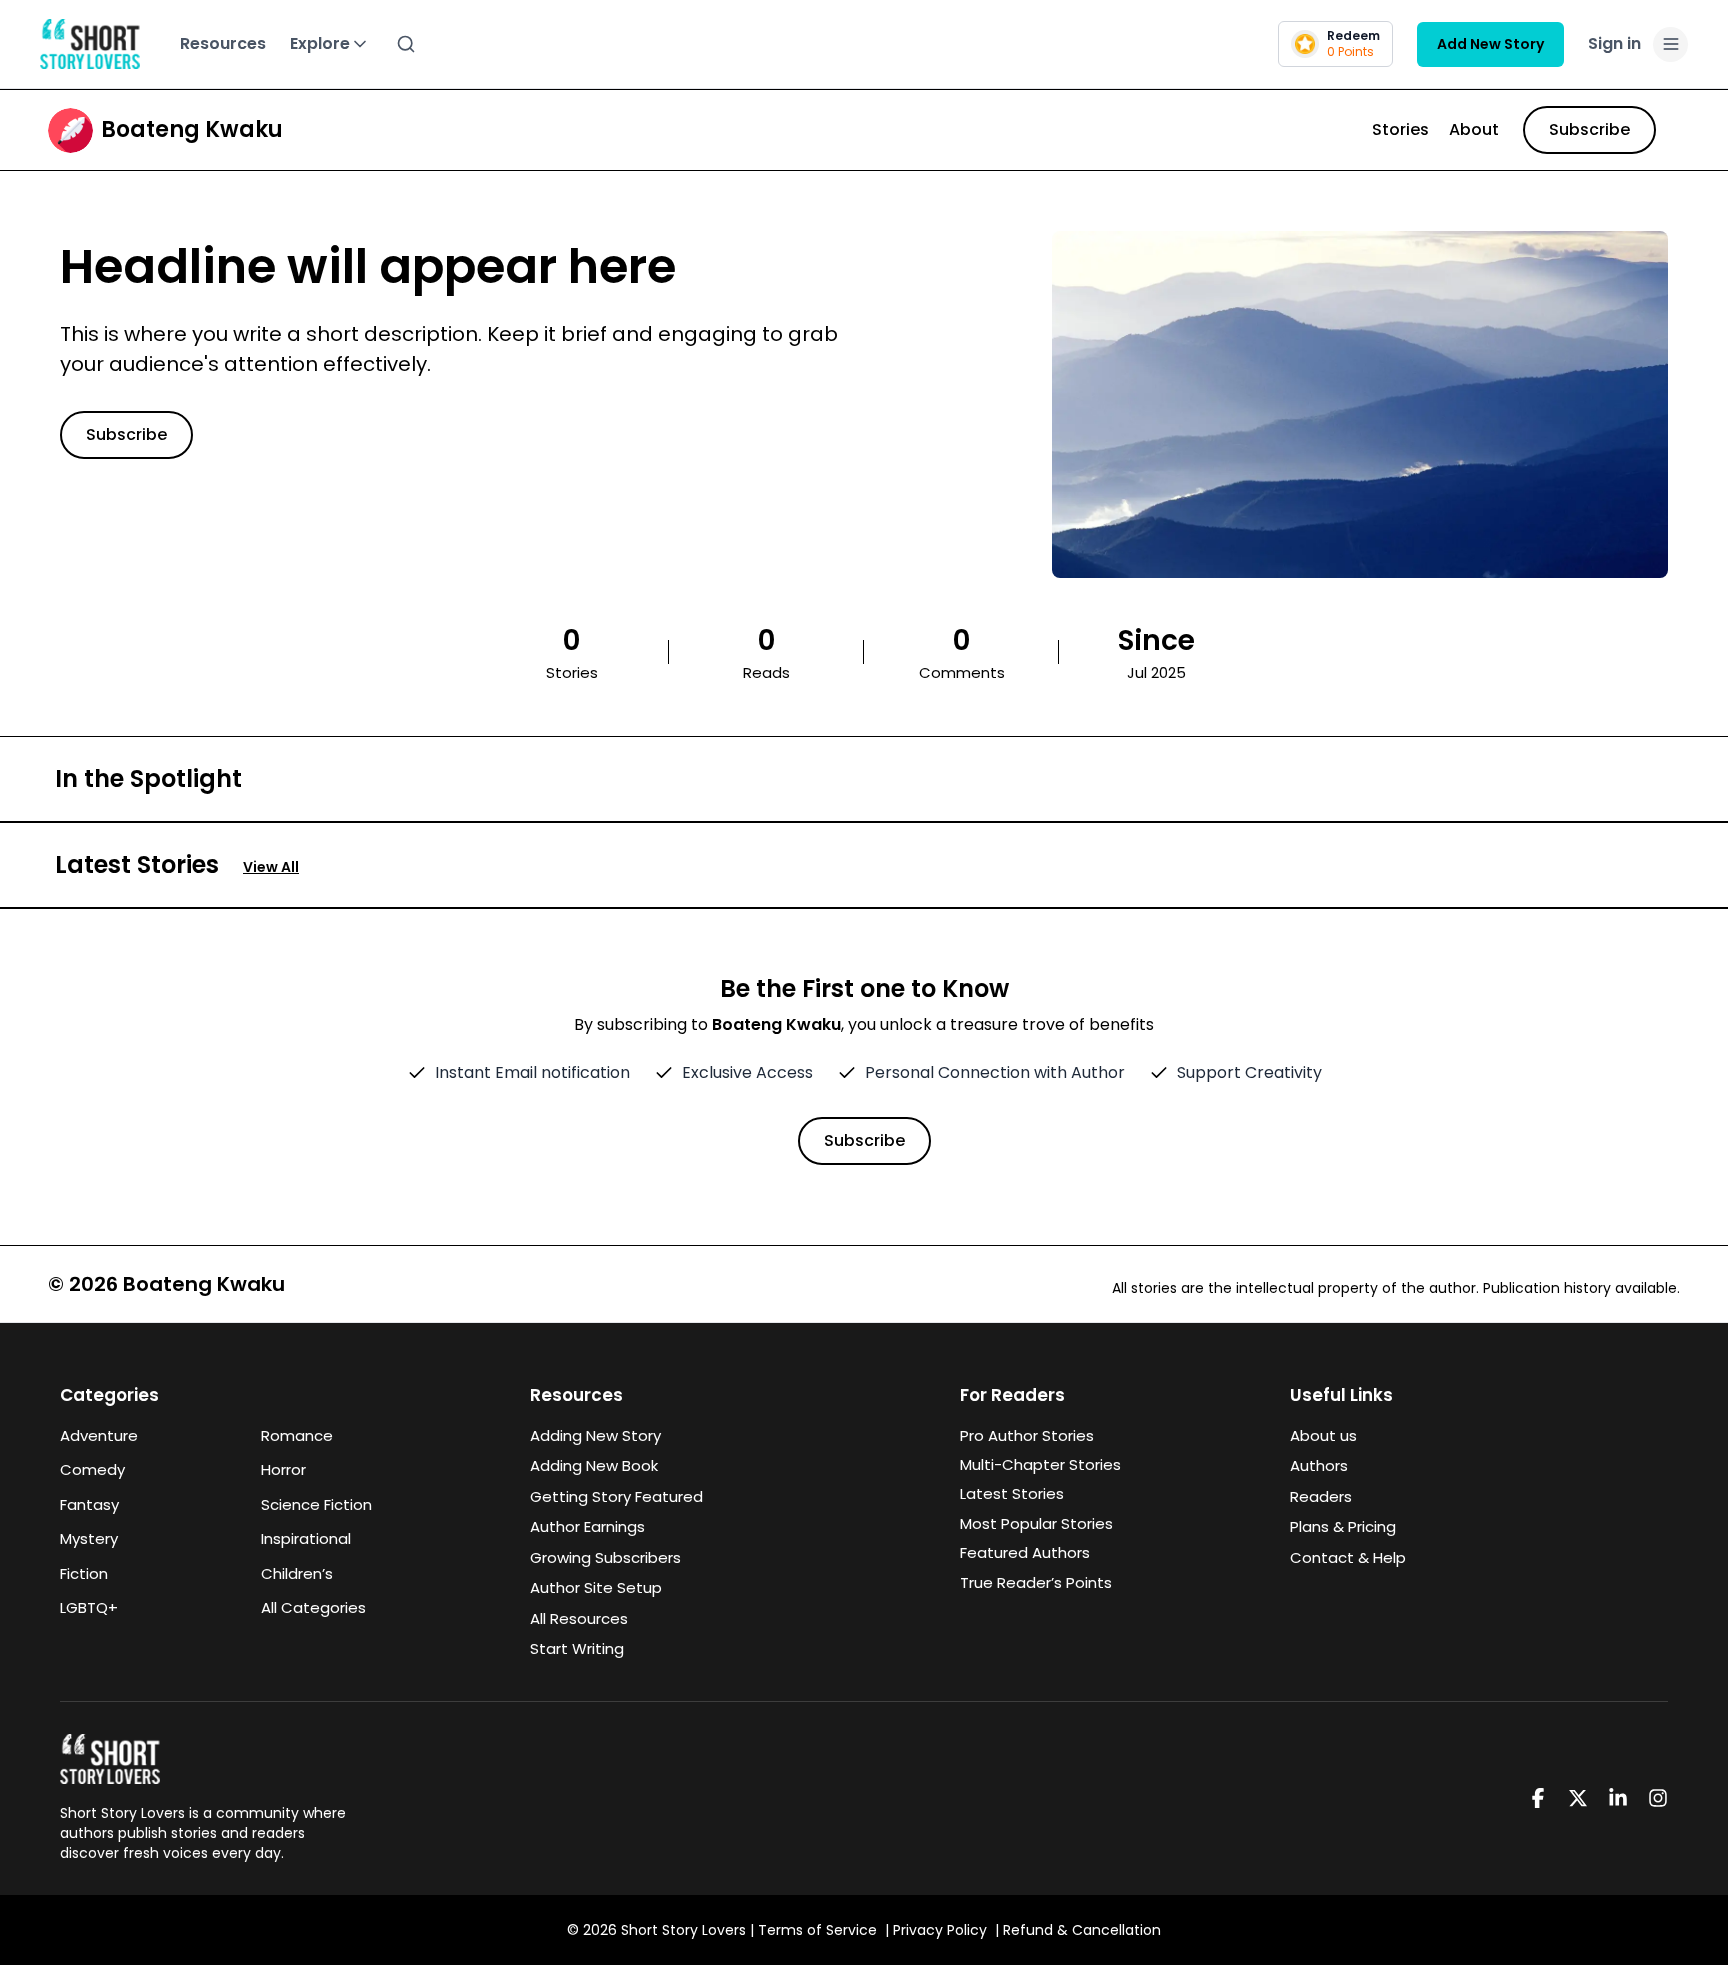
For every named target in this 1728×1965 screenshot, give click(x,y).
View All (271, 867)
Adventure (99, 1435)
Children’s (297, 1573)
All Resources (579, 1618)
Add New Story (1490, 44)
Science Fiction (316, 1504)
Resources (223, 43)
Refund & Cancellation (1082, 1930)
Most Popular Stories (1036, 1523)
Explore (320, 43)
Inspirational (306, 1538)
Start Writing (577, 1648)
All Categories (313, 1607)
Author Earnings (587, 1526)
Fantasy (89, 1504)
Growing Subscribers (605, 1557)
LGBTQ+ (89, 1607)
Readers (1321, 1496)
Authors (1319, 1465)
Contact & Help (1348, 1557)
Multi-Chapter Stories (1040, 1464)
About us (1323, 1435)
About (1474, 129)
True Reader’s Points (1036, 1582)
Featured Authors (1025, 1552)
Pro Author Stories (1027, 1435)
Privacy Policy (940, 1930)
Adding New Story (595, 1435)
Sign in (1614, 43)
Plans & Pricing (1343, 1526)
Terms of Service (817, 1930)
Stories (1400, 129)
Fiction (84, 1573)
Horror (283, 1469)
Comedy (92, 1469)
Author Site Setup (596, 1587)
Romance (297, 1435)
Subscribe (1589, 129)
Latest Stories (1012, 1493)
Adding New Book (594, 1465)
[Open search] (406, 44)
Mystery (89, 1538)
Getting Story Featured (616, 1496)
